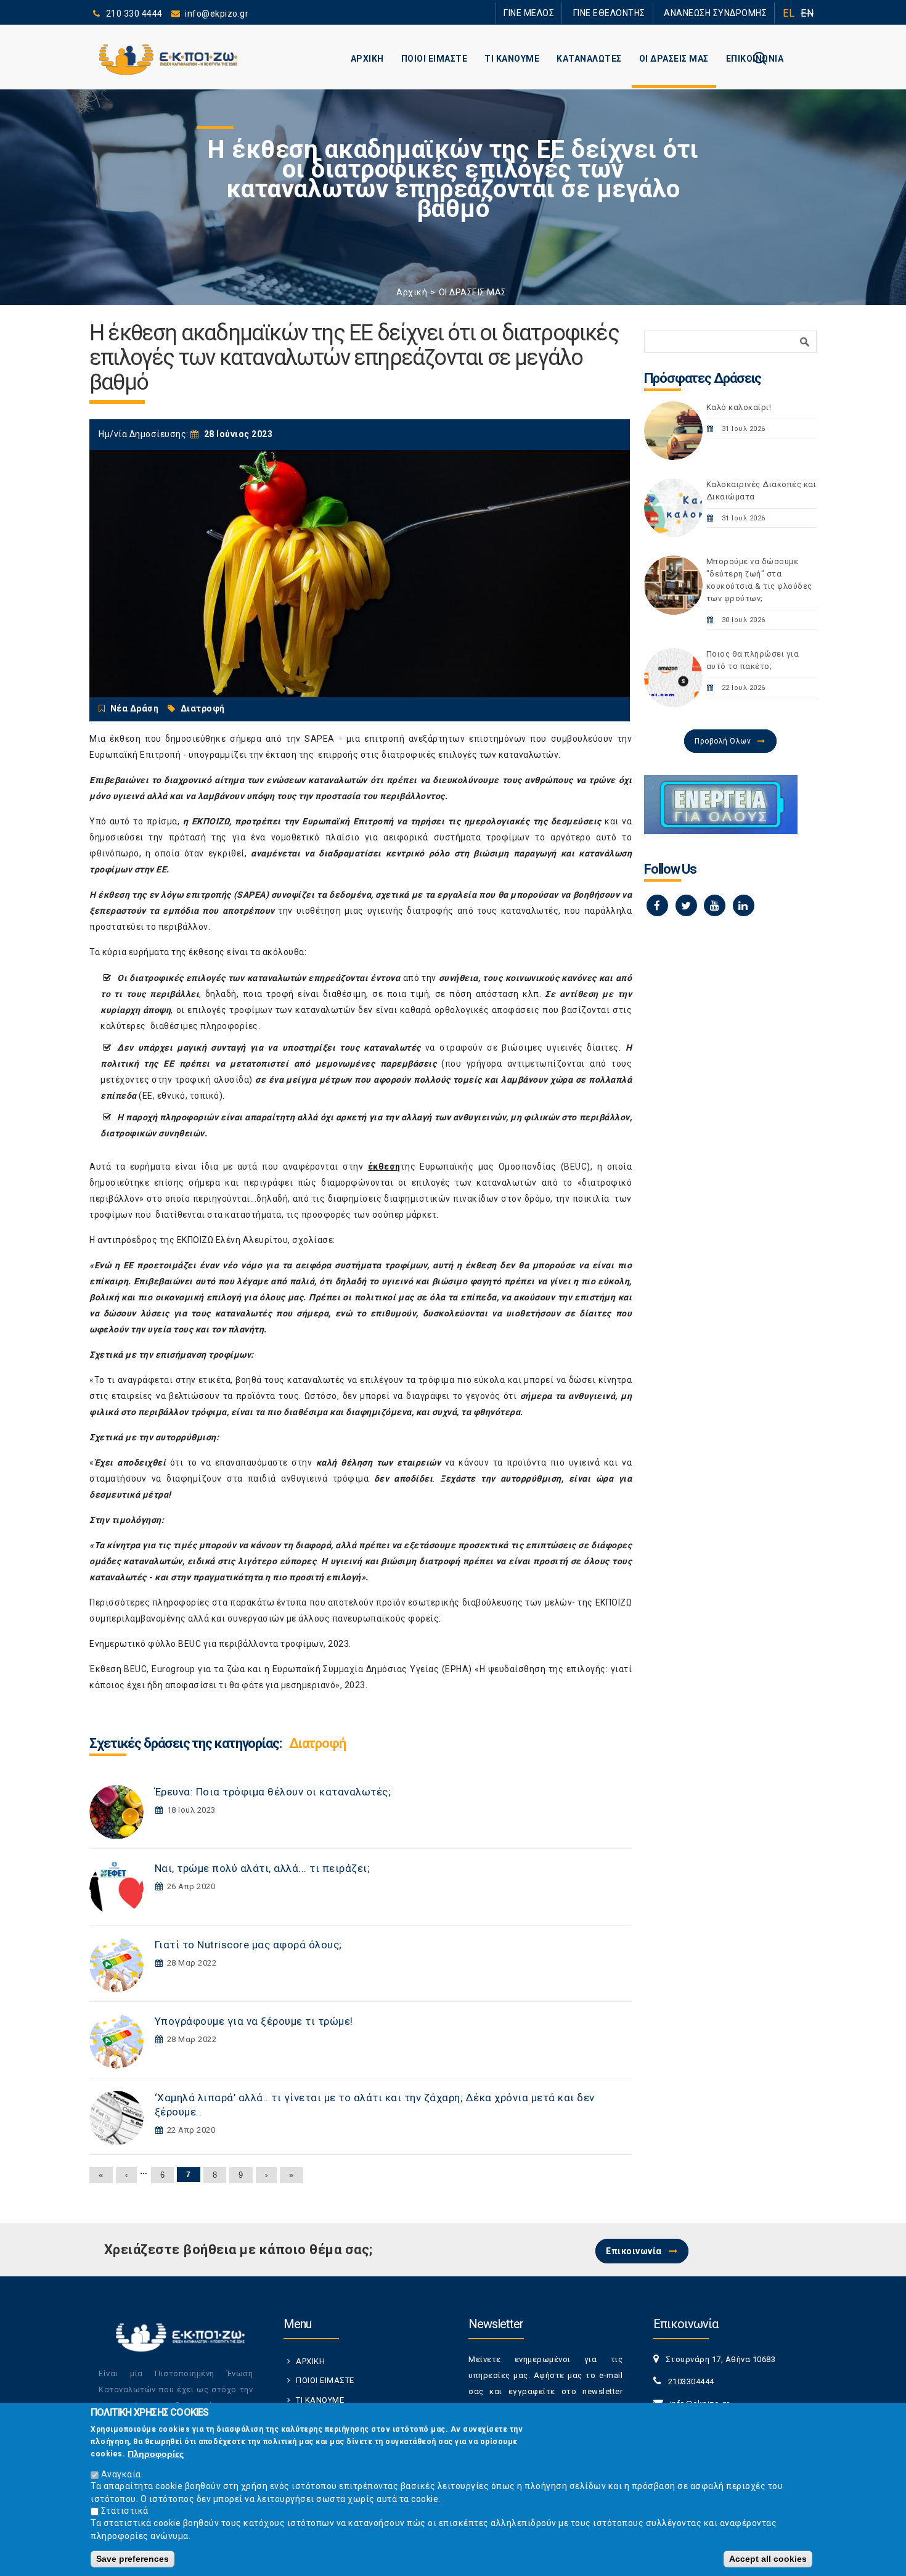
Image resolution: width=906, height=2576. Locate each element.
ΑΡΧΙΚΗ (367, 59)
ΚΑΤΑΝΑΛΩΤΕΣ (589, 59)
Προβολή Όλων (723, 741)
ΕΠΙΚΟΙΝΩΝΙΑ (755, 59)
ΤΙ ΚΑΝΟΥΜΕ (512, 59)
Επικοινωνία (634, 2251)
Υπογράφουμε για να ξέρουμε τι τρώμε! (254, 2021)
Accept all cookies (768, 2559)
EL (789, 13)
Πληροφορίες (156, 2453)
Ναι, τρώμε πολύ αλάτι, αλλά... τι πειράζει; (263, 1868)
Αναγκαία (121, 2474)
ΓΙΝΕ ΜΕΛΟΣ (564, 13)
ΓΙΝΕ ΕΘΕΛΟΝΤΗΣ (631, 13)
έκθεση (384, 1167)
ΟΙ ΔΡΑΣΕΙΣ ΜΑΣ (674, 59)
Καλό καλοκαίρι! (739, 407)
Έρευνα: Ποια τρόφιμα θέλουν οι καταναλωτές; (273, 1792)
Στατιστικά (125, 2511)
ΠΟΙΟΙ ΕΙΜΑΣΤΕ (435, 59)
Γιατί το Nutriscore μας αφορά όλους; (248, 1945)
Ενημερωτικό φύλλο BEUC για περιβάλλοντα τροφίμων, (208, 1644)
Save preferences (133, 2559)
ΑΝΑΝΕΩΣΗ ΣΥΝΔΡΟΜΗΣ (723, 13)
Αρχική (412, 292)
